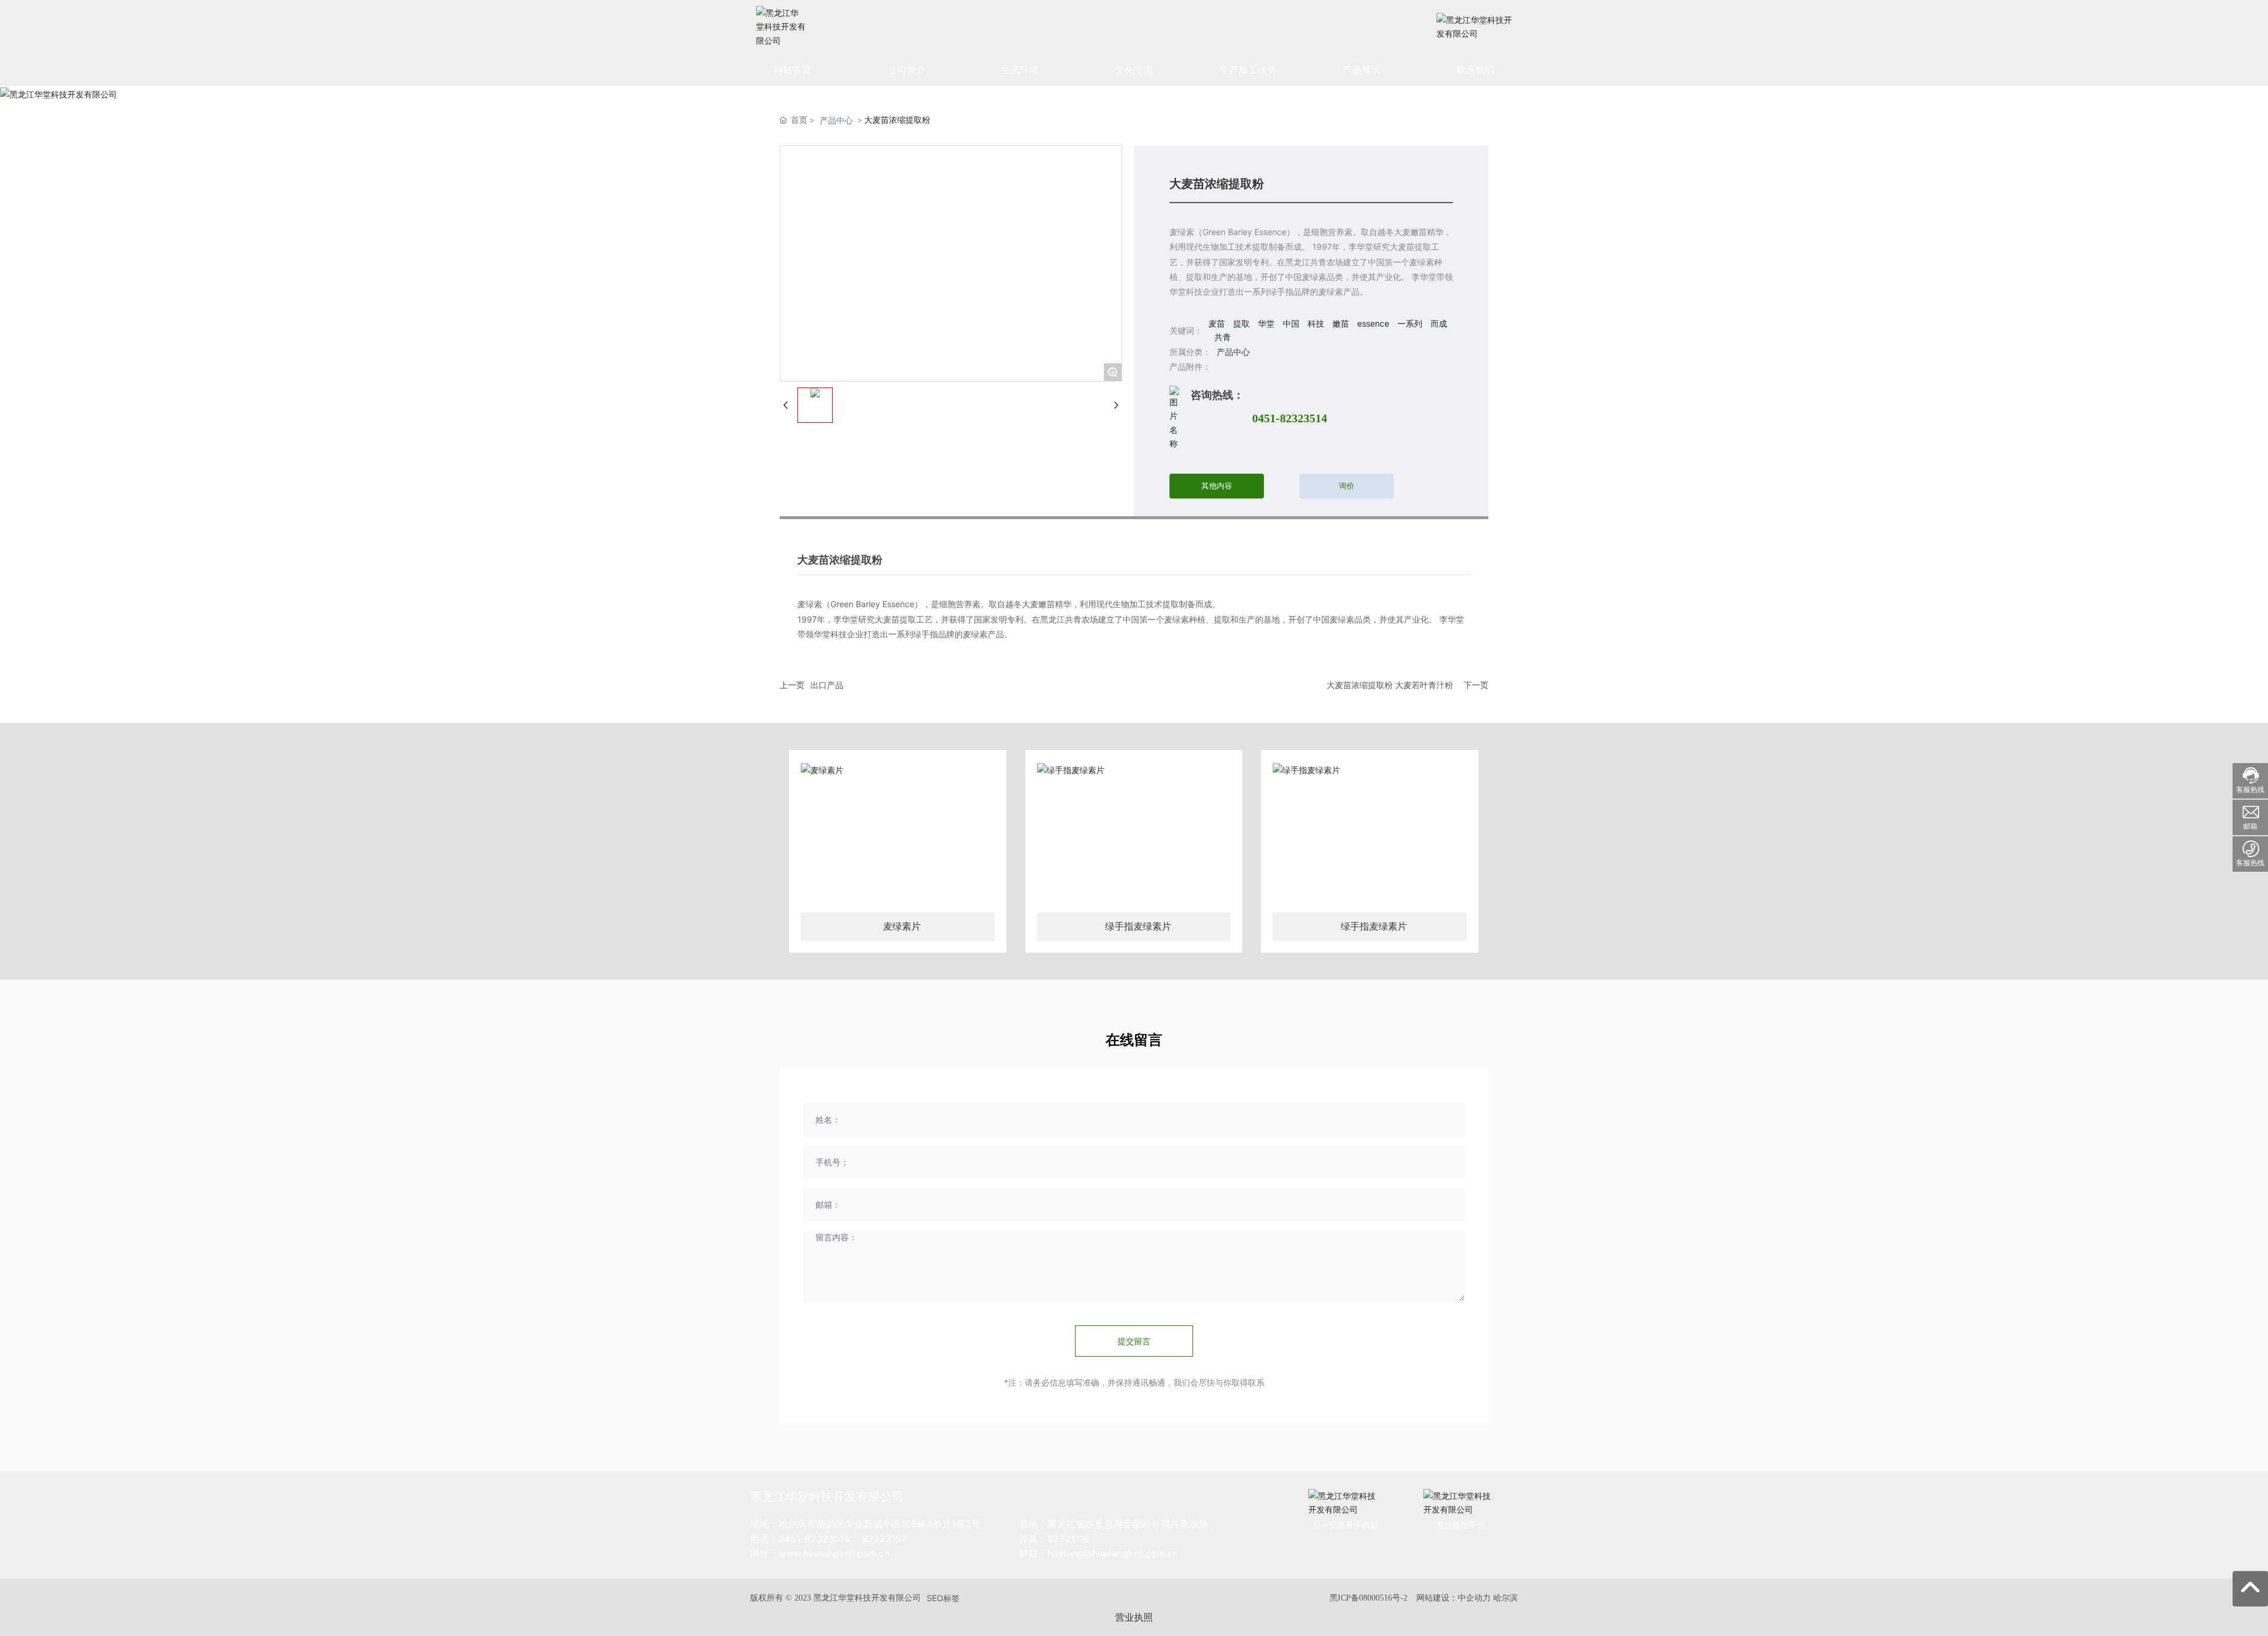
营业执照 (1134, 1617)
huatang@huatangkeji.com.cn (1113, 1553)
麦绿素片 (902, 926)
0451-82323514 (1290, 418)
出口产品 (827, 685)
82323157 (884, 1539)
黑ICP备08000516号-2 (1368, 1598)
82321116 (1068, 1539)
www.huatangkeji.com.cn (834, 1553)
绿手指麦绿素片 (1138, 926)
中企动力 (1474, 1597)
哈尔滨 (1506, 1597)
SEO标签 (943, 1598)
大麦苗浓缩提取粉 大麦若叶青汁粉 (1390, 685)
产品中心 (836, 120)
